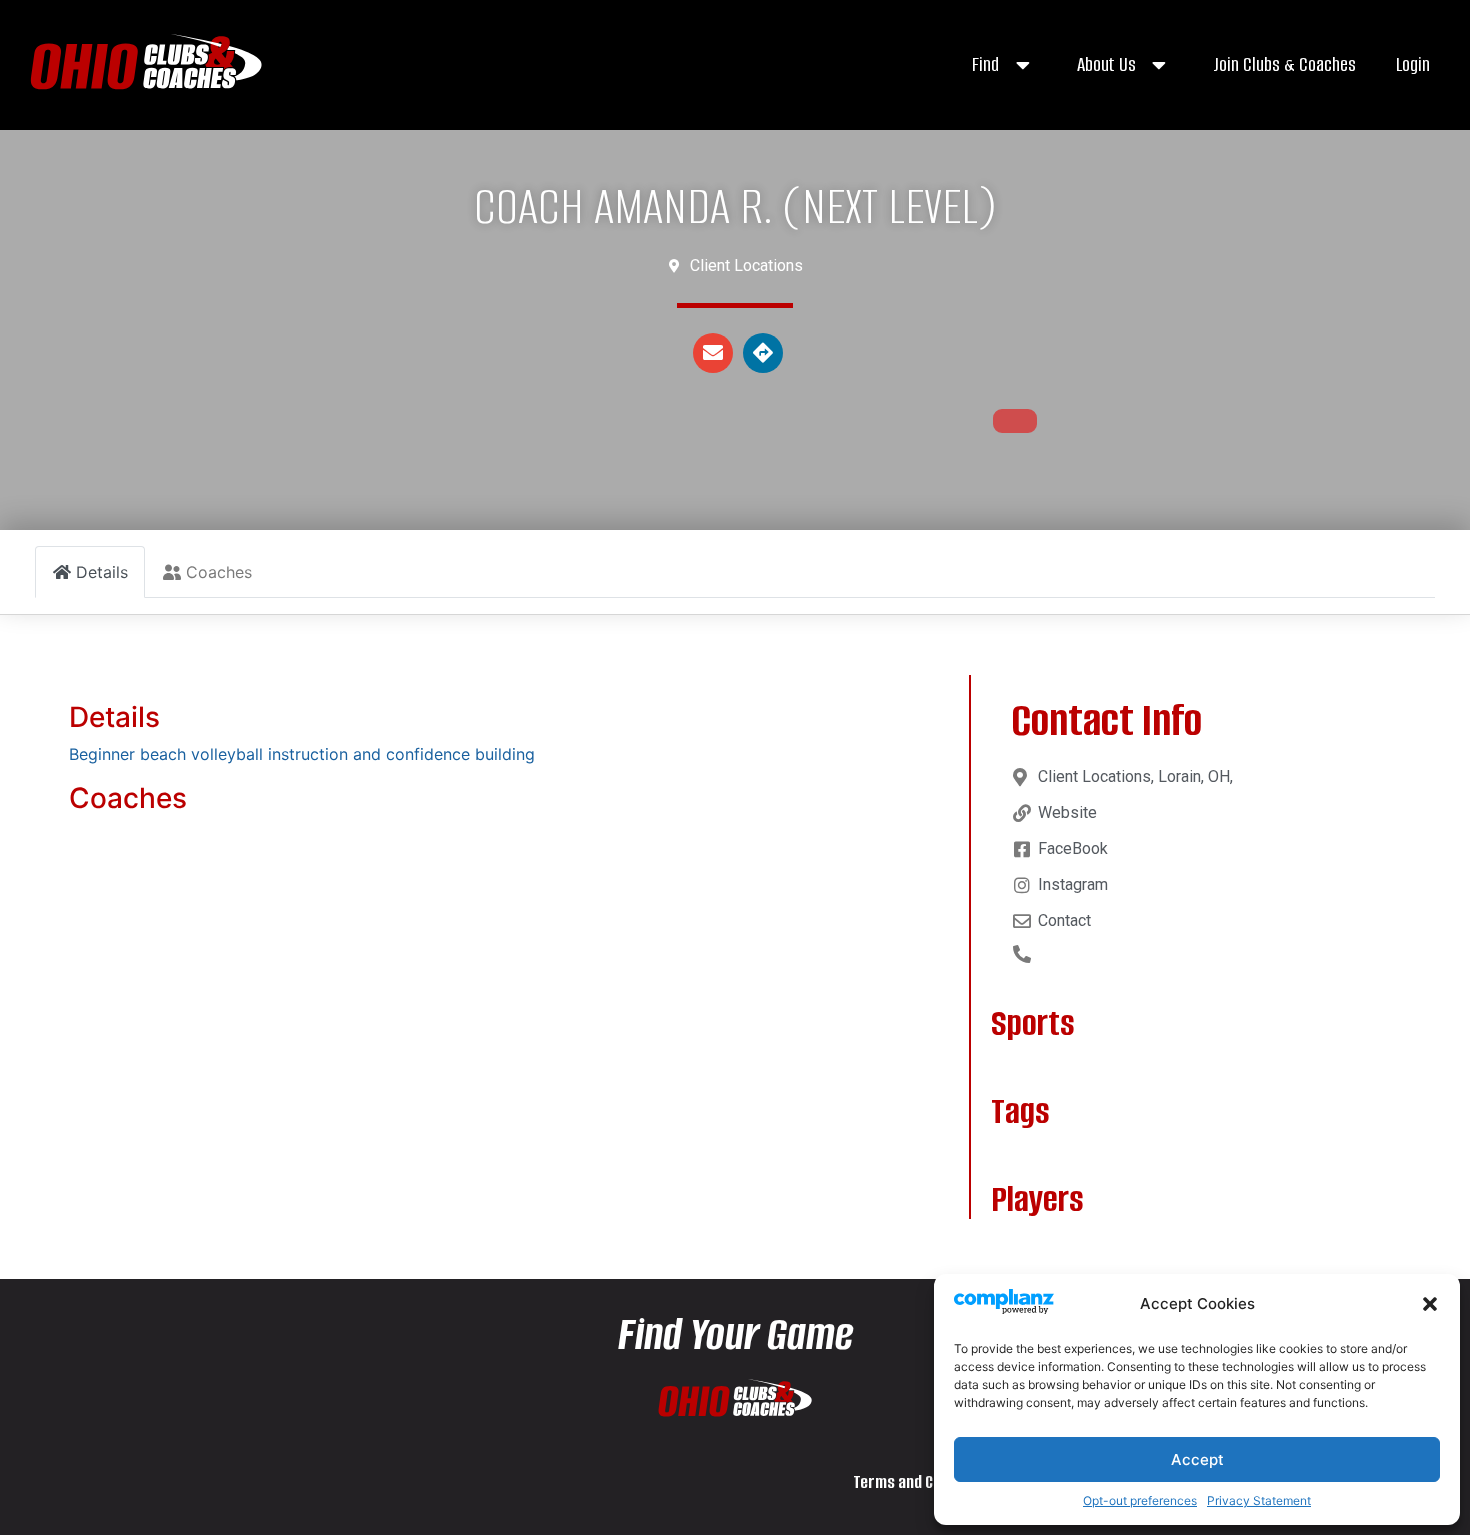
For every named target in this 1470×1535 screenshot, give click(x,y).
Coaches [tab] (219, 572)
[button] (1430, 1304)
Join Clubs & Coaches (1284, 64)
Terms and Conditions (924, 1482)
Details (114, 717)
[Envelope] (713, 353)
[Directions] (763, 353)
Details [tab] (102, 572)
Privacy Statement (1259, 1500)
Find (985, 64)
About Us (1106, 64)
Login (1413, 64)
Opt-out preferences (1140, 1500)
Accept (1197, 1459)
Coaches (128, 798)
